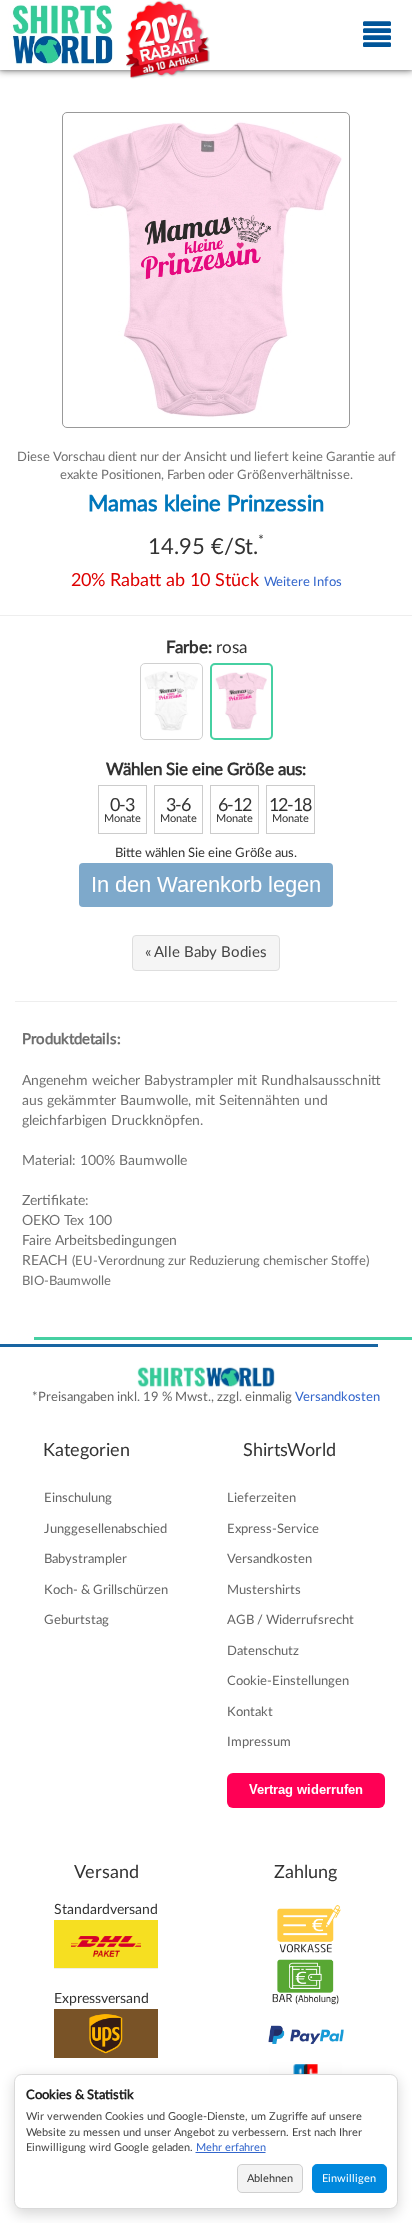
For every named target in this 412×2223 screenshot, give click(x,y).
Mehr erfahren (231, 2147)
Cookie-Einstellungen (288, 1681)
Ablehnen (270, 2178)
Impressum (259, 1742)
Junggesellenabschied (105, 1529)
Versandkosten (337, 1397)
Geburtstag (76, 1620)
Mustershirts (264, 1590)
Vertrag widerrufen (306, 1790)
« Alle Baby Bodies (206, 952)
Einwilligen (349, 2178)
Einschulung (78, 1498)
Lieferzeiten (261, 1498)
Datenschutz (263, 1651)
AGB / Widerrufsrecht (290, 1620)
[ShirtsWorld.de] (63, 35)
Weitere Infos (303, 582)
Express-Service (273, 1529)
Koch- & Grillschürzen (106, 1590)
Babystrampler (85, 1559)
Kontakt (250, 1712)
